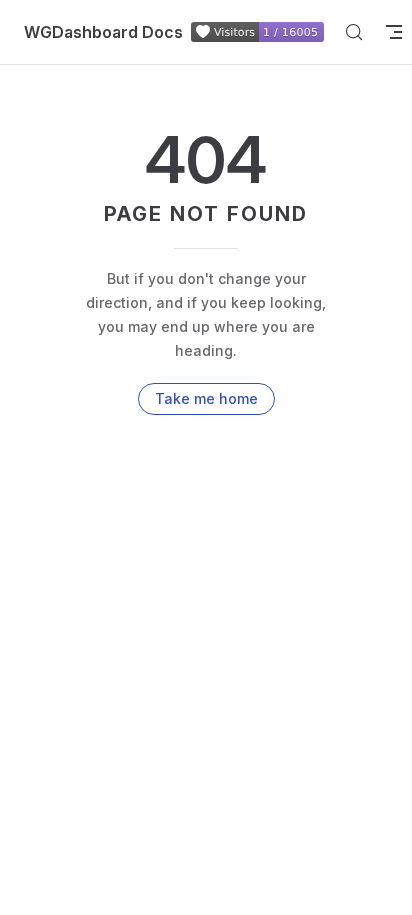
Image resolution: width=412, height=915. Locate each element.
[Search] (354, 32)
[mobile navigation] (394, 32)
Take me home (206, 398)
